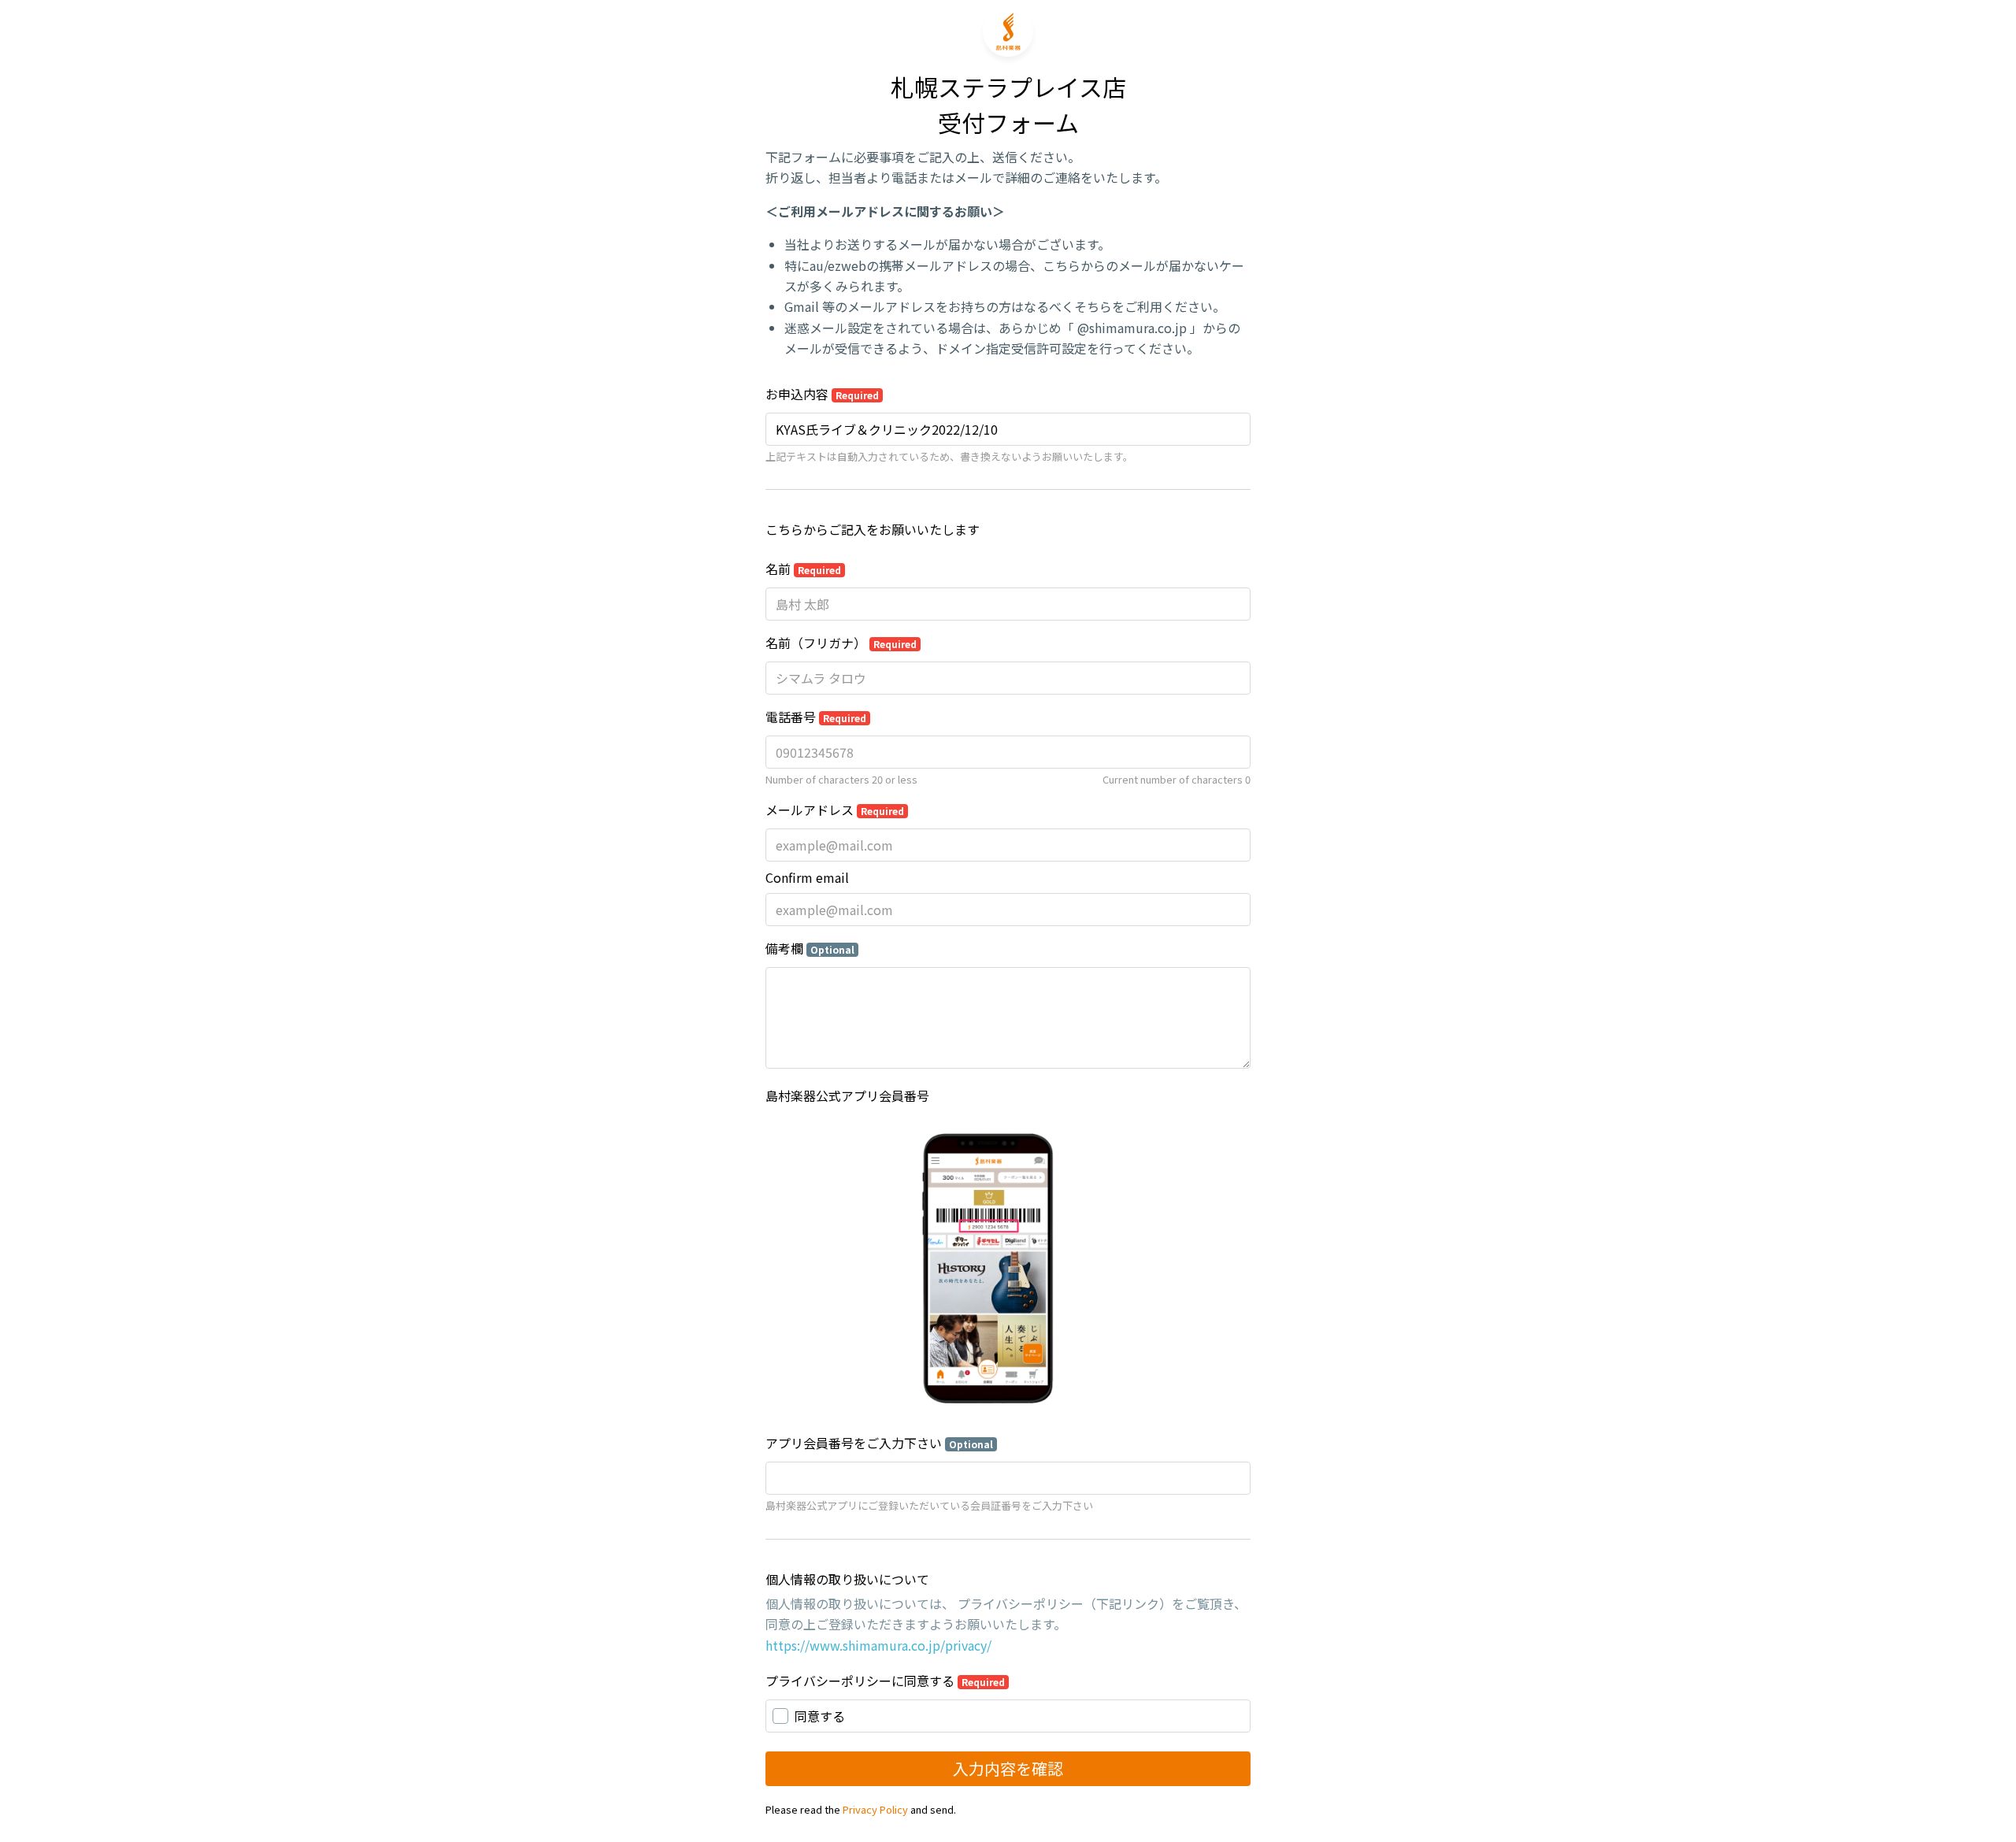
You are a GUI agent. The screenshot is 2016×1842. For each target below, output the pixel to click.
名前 (803, 569)
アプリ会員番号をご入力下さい (879, 1443)
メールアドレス (835, 810)
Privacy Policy (875, 1809)
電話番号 (816, 717)
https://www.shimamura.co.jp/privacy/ (878, 1645)
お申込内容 (822, 394)
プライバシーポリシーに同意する (885, 1681)
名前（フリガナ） (841, 643)
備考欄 (810, 948)
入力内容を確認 (1008, 1768)
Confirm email (807, 877)
